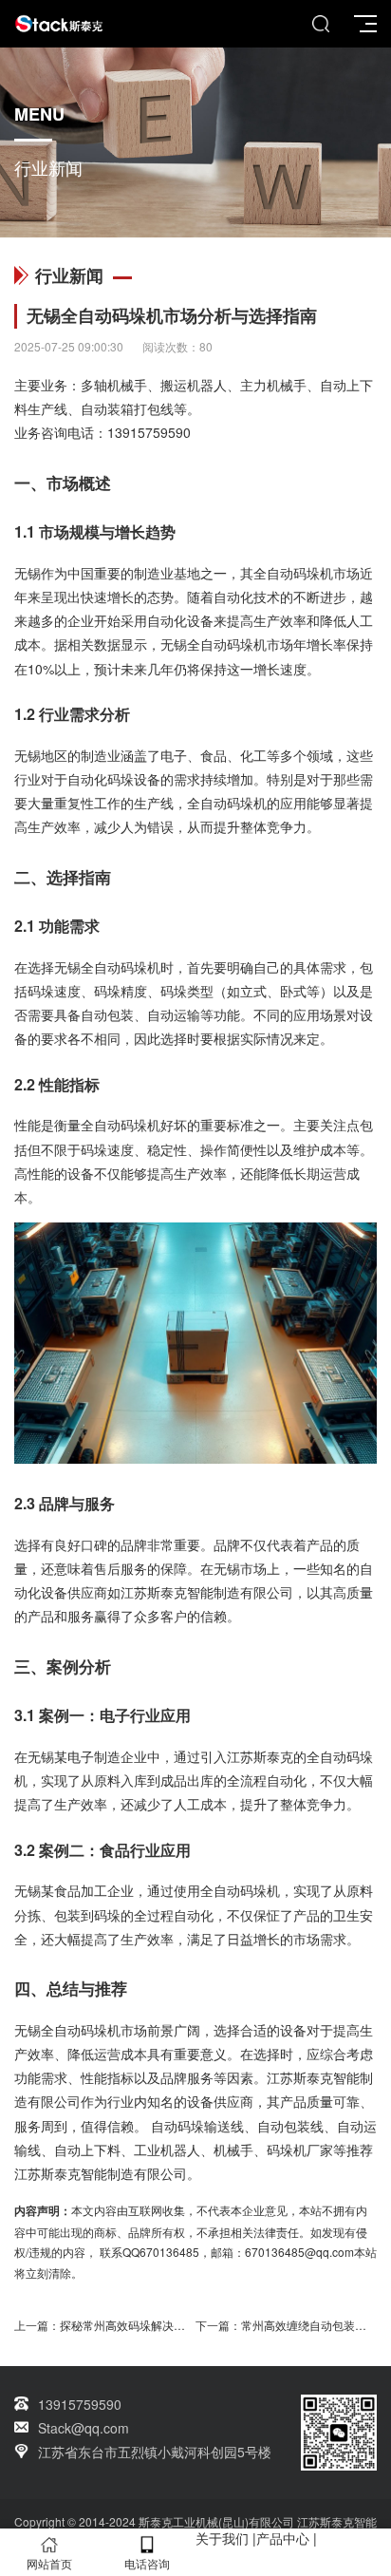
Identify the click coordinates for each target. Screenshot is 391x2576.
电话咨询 (147, 2563)
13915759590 (149, 432)
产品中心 (283, 2538)
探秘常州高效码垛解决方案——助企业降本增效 (179, 2325)
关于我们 (222, 2538)
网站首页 (49, 2563)
